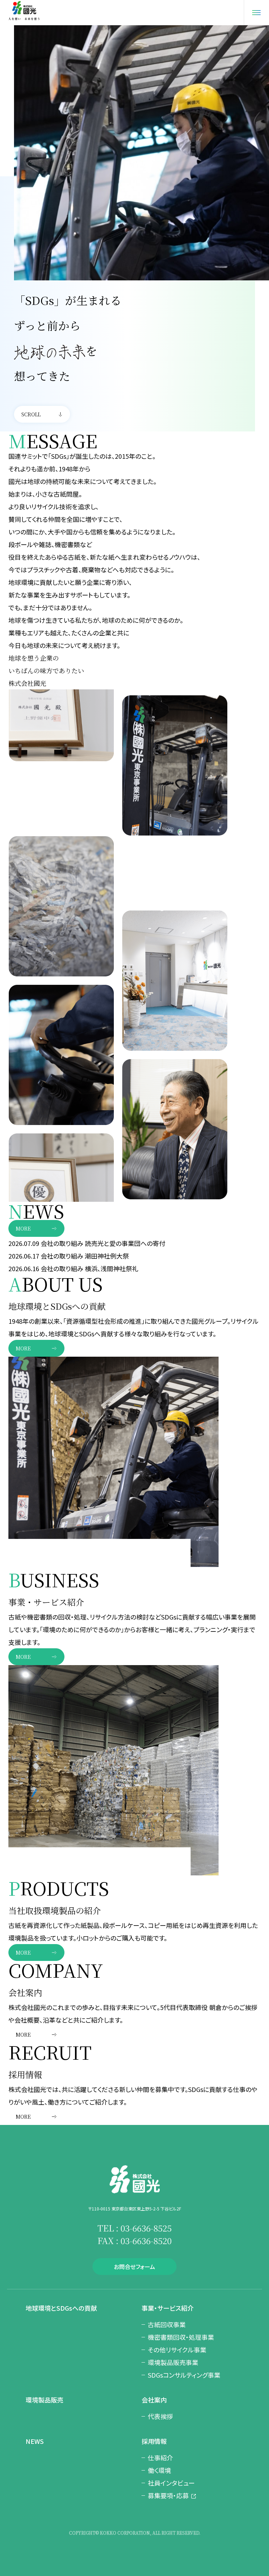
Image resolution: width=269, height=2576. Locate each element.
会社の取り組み (62, 1243)
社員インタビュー (171, 2483)
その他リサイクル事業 (177, 2350)
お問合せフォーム (134, 2267)
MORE (23, 1228)
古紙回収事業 (167, 2324)
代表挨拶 (160, 2416)
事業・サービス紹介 (168, 2308)
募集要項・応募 (168, 2495)
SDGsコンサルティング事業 (184, 2375)
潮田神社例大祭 (107, 1256)
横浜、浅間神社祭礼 (112, 1268)
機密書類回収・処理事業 (181, 2337)
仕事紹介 (160, 2458)
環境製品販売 (44, 2400)
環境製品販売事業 (173, 2362)
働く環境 (159, 2470)
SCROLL (31, 414)
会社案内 (154, 2400)
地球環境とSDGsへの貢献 (61, 2308)
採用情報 (154, 2441)
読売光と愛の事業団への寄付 (125, 1243)
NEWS (35, 2441)
